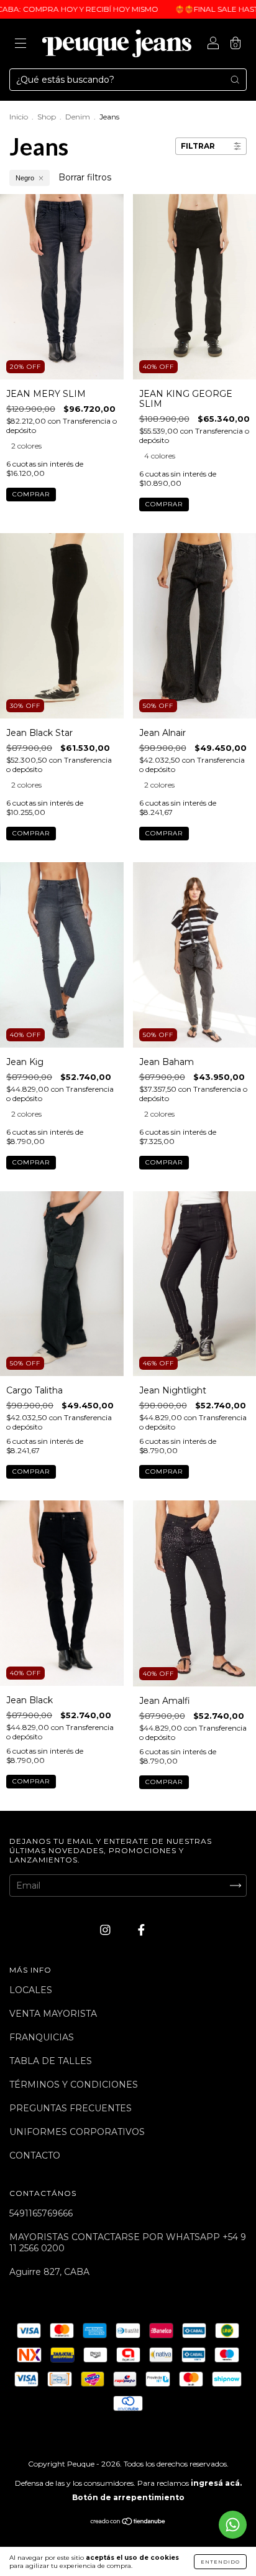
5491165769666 (41, 2213)
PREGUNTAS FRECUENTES (71, 2108)
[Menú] (21, 45)
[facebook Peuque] (141, 1930)
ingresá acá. (216, 2483)
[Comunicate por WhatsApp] (233, 2525)
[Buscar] (235, 80)
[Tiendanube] (128, 2523)
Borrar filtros (85, 177)
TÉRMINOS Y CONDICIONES (74, 2085)
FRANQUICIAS (42, 2037)
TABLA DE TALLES (51, 2061)
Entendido (220, 2562)
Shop (47, 117)
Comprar (31, 494)
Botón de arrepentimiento (128, 2497)
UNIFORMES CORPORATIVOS (77, 2132)
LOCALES (31, 1990)
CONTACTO (35, 2155)
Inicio (19, 117)
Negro (25, 178)
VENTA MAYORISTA (53, 2014)
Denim (78, 117)
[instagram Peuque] (107, 1930)
